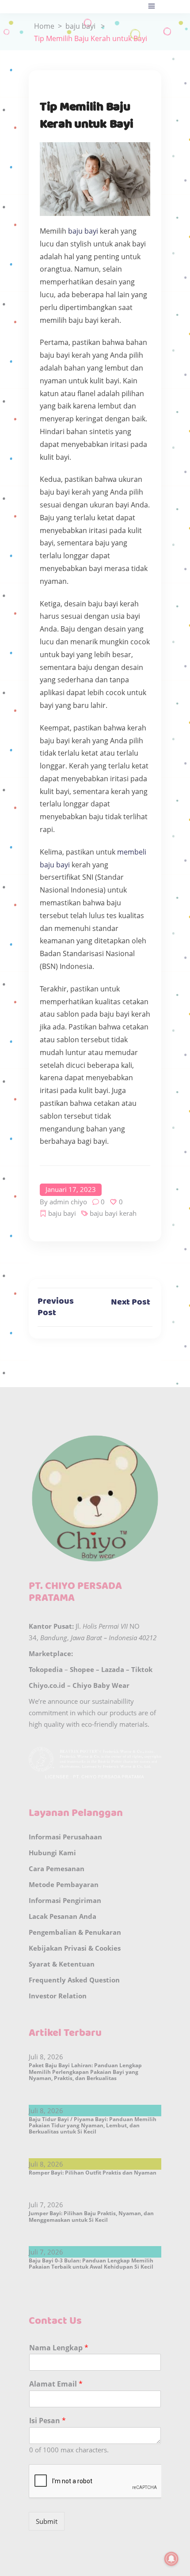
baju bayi (80, 26)
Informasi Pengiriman (65, 1900)
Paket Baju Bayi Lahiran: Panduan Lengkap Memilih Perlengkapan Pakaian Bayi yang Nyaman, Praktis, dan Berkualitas (85, 2072)
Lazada (113, 1669)
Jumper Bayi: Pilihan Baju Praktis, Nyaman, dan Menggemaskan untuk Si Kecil (91, 2216)
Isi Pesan (47, 2421)
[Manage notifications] (171, 2559)
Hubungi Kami (52, 1853)
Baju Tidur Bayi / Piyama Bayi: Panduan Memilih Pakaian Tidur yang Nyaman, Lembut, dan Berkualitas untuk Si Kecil (93, 2126)
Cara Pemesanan (57, 1869)
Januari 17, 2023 (71, 1189)
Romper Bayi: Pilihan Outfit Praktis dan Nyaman (93, 2173)
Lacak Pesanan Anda (63, 1916)
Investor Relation (58, 1996)
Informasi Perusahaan (65, 1837)
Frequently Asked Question (74, 1980)
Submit (47, 2521)
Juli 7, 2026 (46, 2205)
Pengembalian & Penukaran (75, 1932)
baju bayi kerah (113, 1213)
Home (44, 26)
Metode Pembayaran (64, 1884)
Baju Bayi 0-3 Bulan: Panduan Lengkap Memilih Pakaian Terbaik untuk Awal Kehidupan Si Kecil (91, 2264)
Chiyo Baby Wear (101, 1685)
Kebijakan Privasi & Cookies (75, 1948)
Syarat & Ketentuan (62, 1964)
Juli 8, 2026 (46, 2057)
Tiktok (142, 1669)
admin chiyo (68, 1202)
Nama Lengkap (59, 2348)
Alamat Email (56, 2384)
